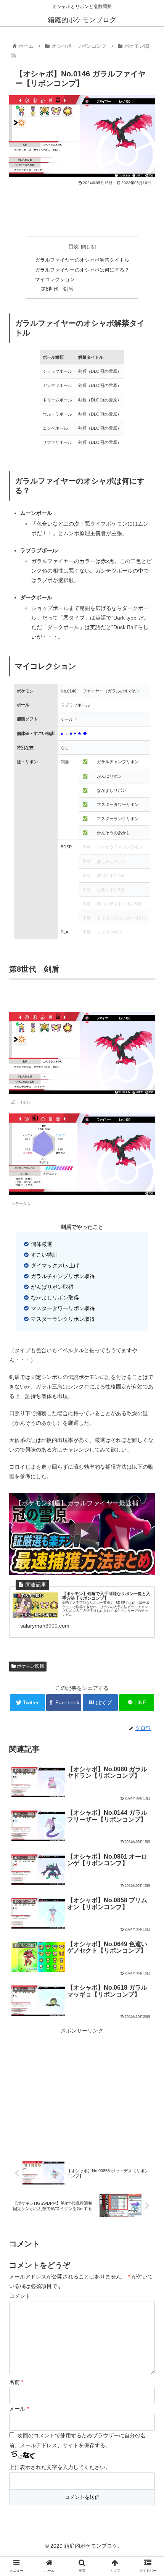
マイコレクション (55, 280)
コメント (20, 2296)
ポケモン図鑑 (30, 1666)
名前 (16, 2382)
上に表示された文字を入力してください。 (60, 2467)
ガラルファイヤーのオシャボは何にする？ (82, 270)
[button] (148, 1386)
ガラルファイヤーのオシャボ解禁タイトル (82, 260)
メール (19, 2409)
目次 (74, 246)
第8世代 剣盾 (57, 289)
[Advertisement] (82, 209)
